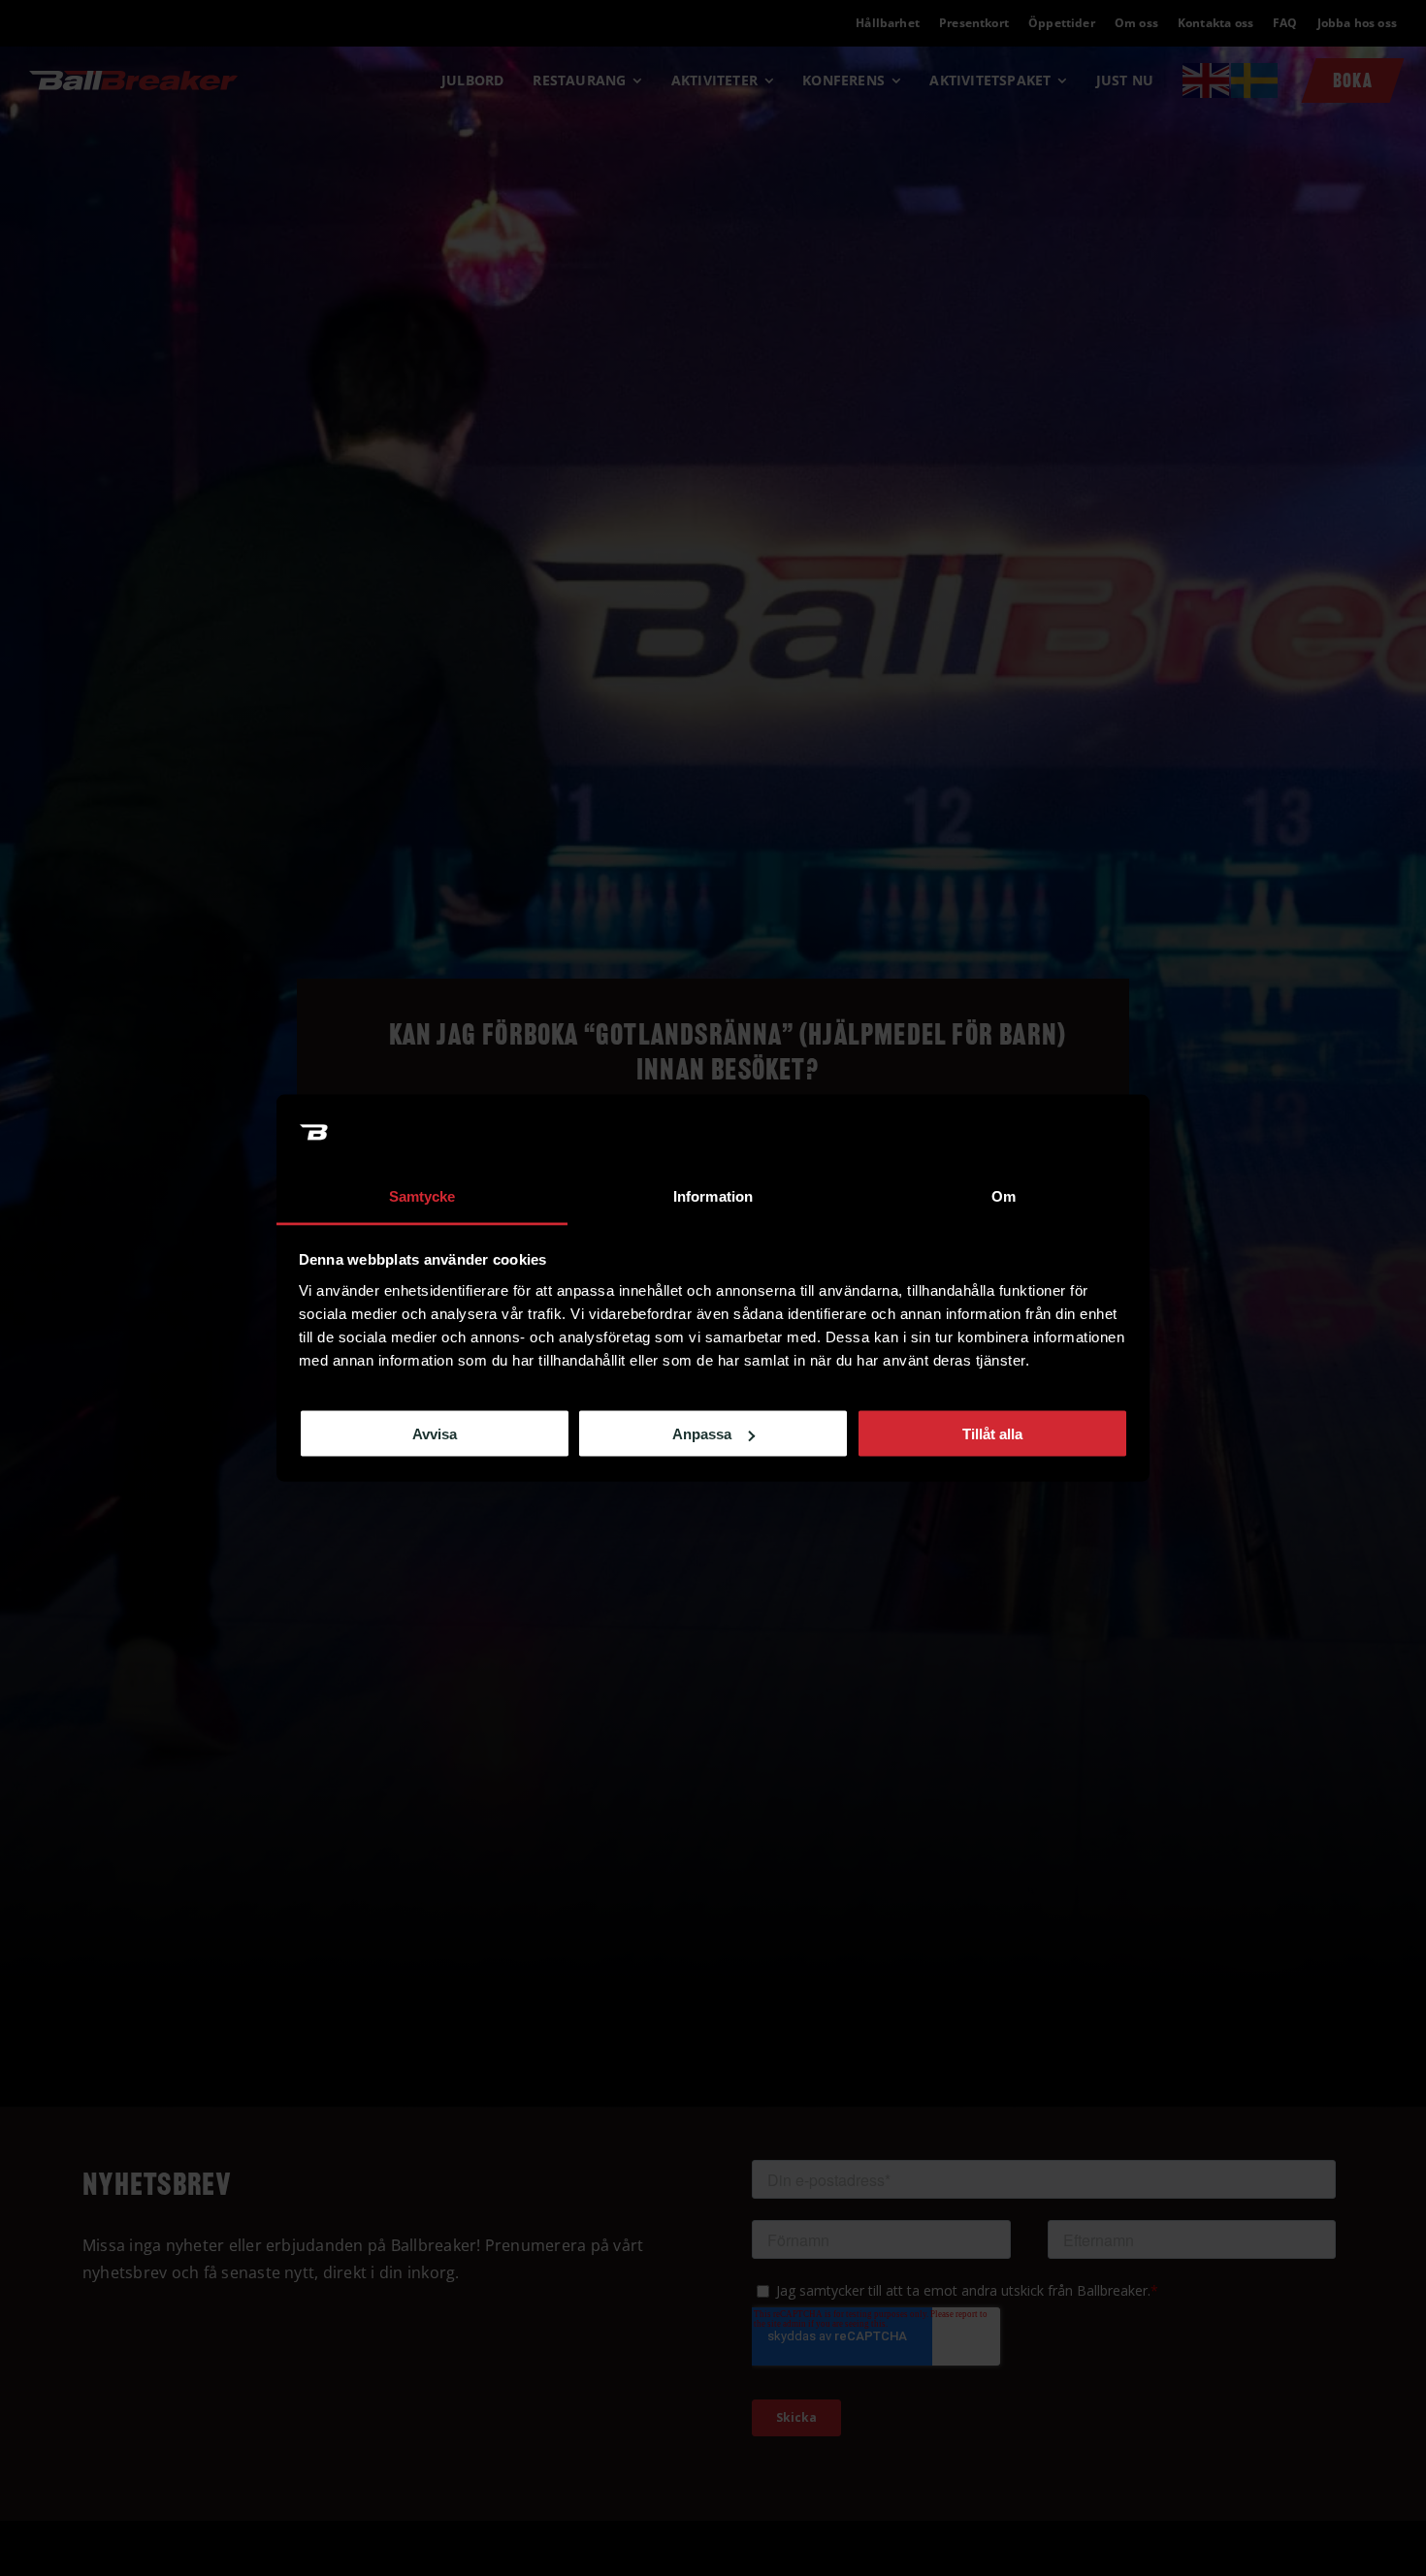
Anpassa (702, 1434)
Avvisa (435, 1434)
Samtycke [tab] (422, 1195)
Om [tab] (1004, 1195)
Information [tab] (713, 1195)
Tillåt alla (992, 1434)
